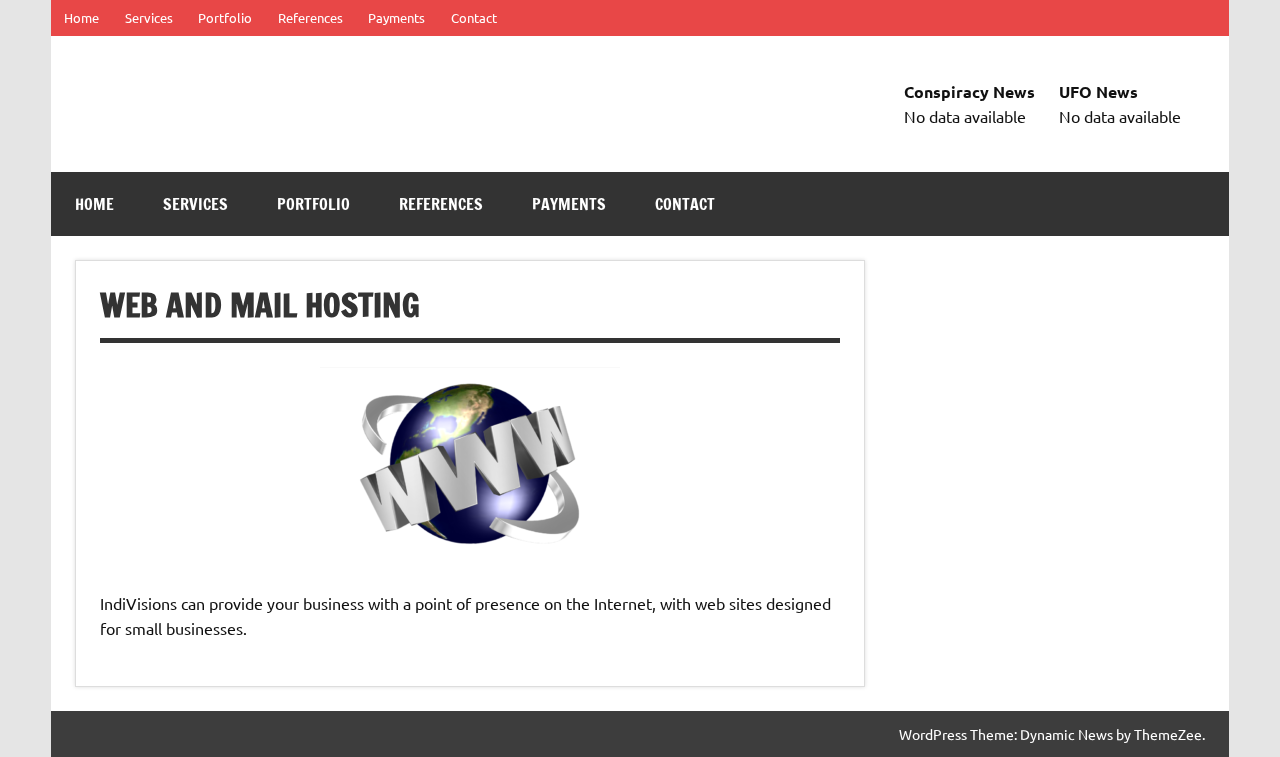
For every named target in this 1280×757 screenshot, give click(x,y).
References (310, 17)
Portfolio (225, 17)
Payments (396, 17)
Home (81, 17)
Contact (474, 17)
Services (149, 17)
